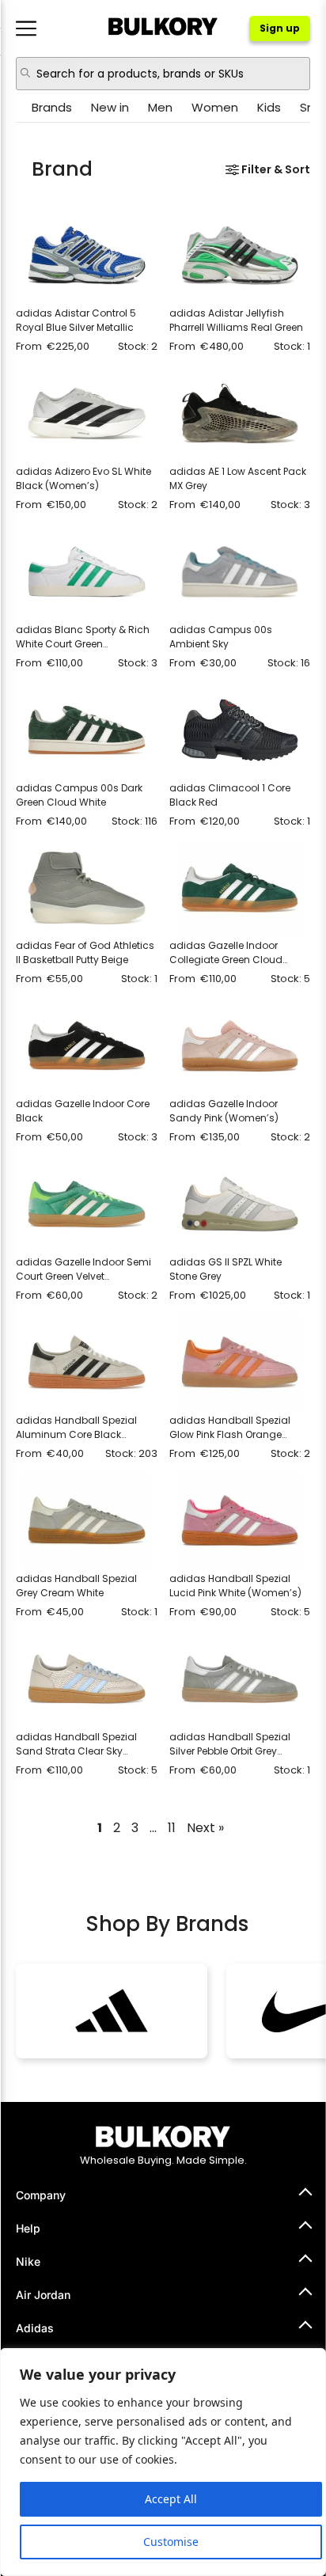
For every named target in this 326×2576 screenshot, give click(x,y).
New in (110, 107)
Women (215, 107)
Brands (52, 107)
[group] (112, 2011)
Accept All (171, 2499)
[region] (163, 2462)
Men (160, 107)
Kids (269, 107)
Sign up (280, 28)
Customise (171, 2542)
